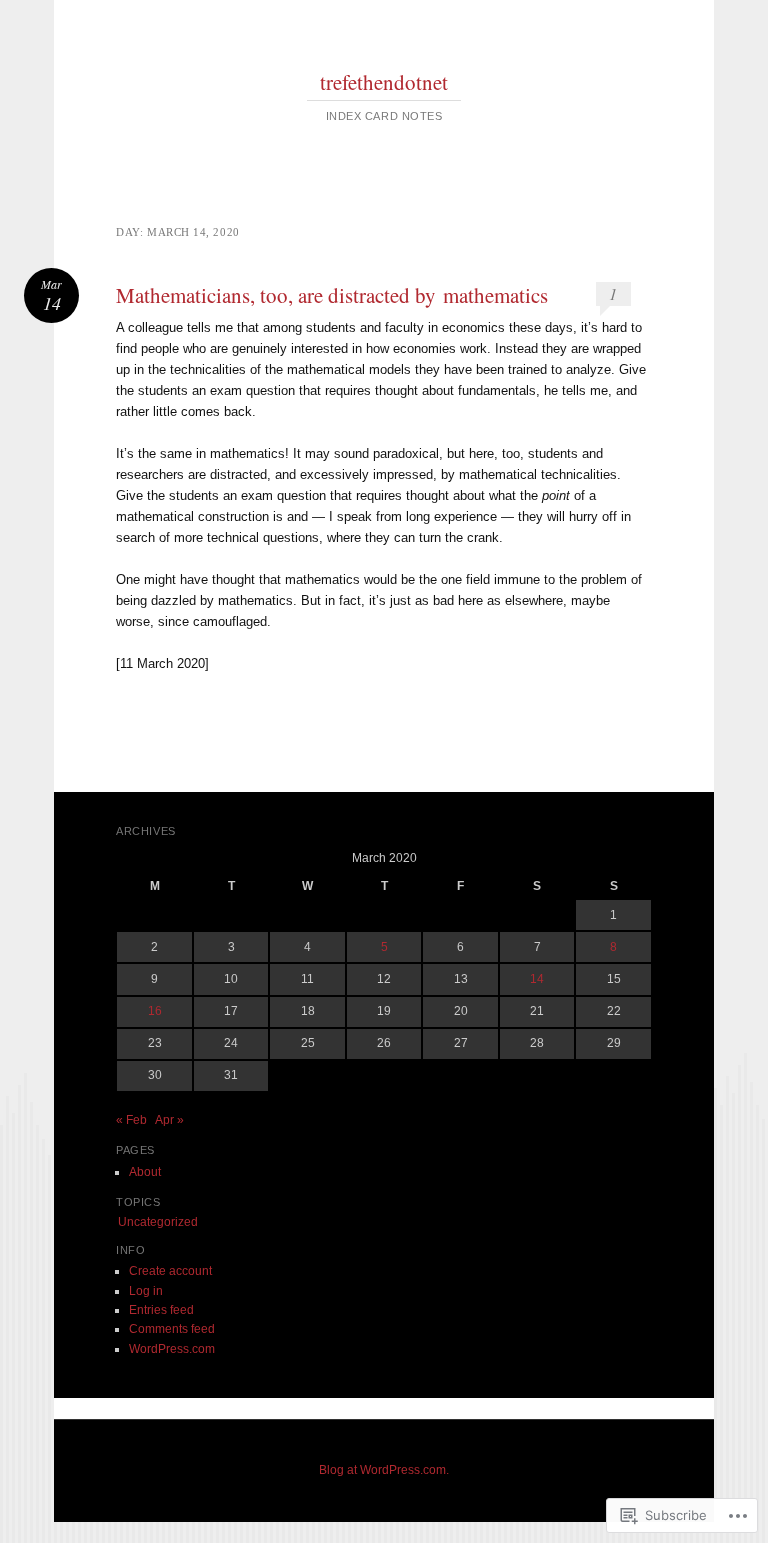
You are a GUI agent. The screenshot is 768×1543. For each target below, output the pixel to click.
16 (155, 1011)
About (145, 1172)
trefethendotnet (384, 82)
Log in (146, 1291)
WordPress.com (172, 1349)
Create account (170, 1271)
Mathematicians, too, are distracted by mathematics (332, 295)
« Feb (131, 1120)
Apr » (169, 1120)
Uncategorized (158, 1222)
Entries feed (161, 1310)
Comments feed (172, 1329)
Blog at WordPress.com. (384, 1470)
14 (537, 979)
